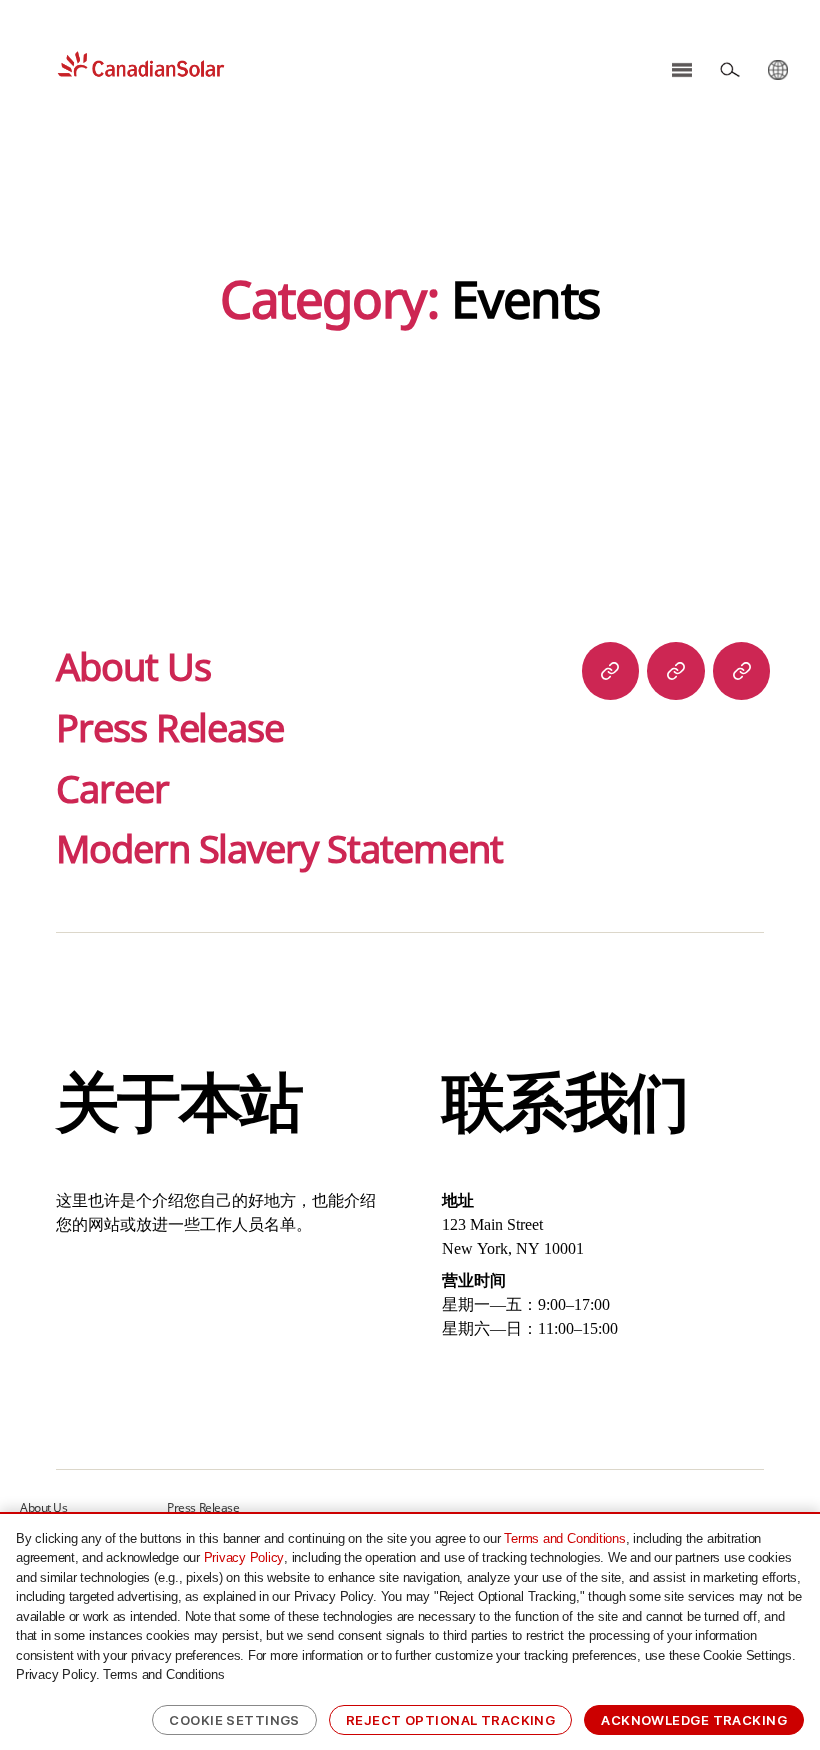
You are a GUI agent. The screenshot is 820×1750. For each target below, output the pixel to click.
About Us (133, 666)
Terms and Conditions (564, 1538)
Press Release (170, 727)
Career (112, 788)
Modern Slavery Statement (279, 848)
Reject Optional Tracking (450, 1720)
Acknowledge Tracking (694, 1720)
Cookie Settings (234, 1720)
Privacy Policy (244, 1557)
